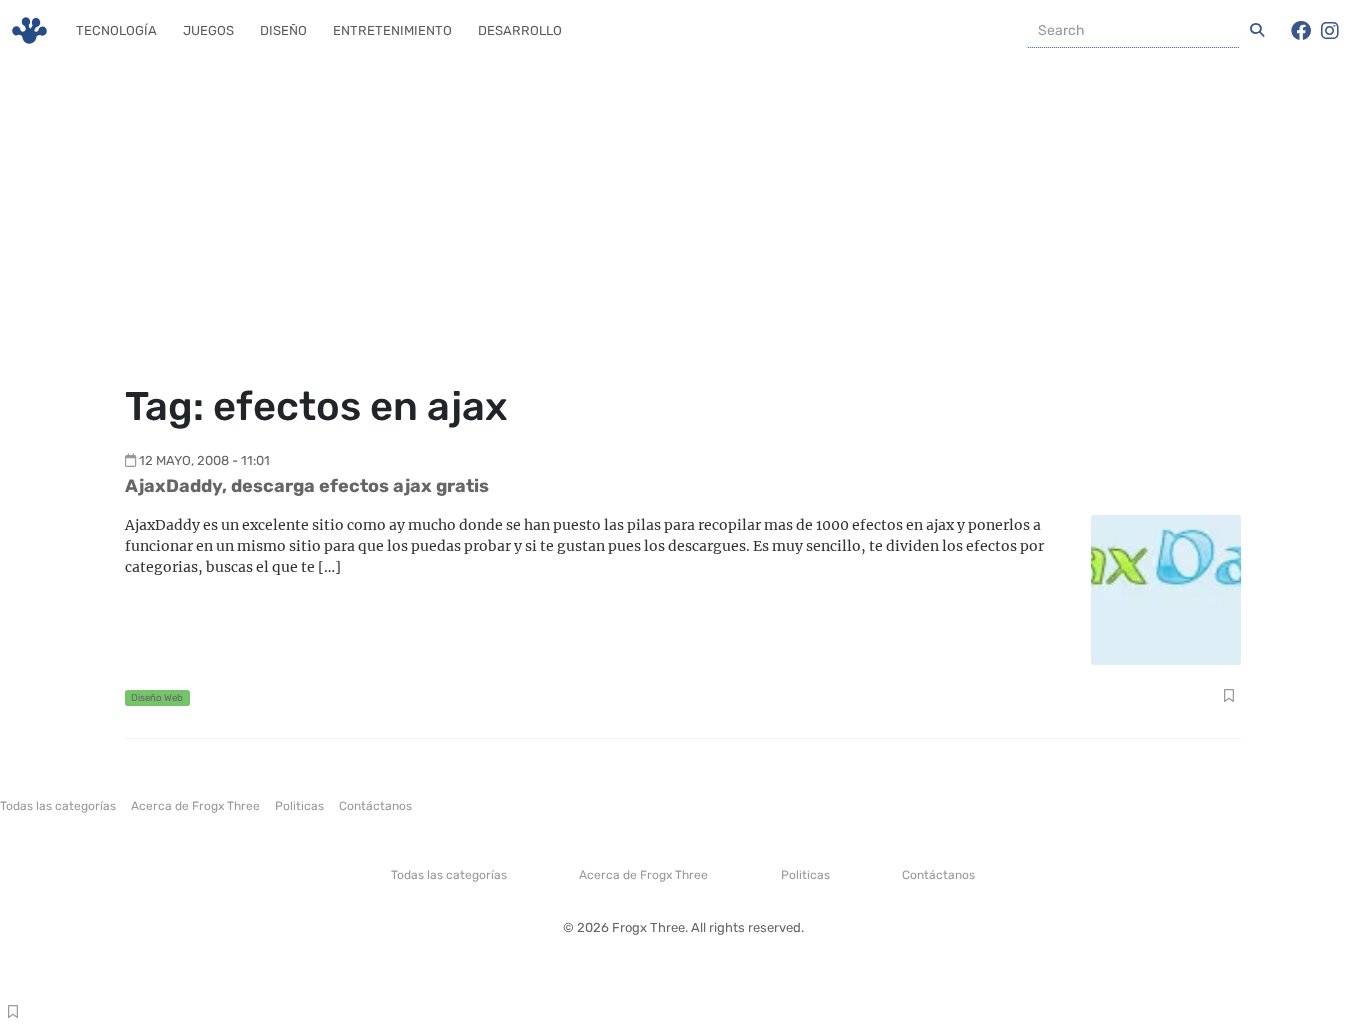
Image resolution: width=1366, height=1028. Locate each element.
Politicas (299, 806)
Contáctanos (375, 806)
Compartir (1228, 698)
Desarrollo (520, 30)
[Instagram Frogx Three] (1330, 31)
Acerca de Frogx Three (195, 806)
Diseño (283, 30)
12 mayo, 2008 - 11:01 (204, 460)
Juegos (208, 30)
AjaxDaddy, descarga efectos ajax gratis (307, 486)
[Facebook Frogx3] (1301, 31)
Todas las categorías (58, 806)
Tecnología (116, 30)
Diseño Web (157, 697)
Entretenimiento (392, 30)
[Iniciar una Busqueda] (1257, 31)
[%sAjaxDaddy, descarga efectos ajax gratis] (1166, 588)
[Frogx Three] (29, 30)
